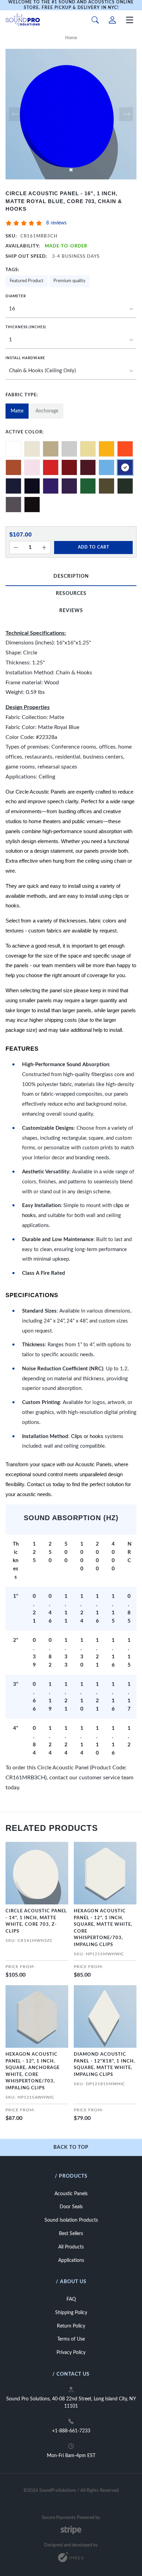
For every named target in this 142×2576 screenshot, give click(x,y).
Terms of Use (71, 2339)
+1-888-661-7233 (71, 2431)
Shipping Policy (71, 2313)
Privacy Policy (71, 2353)
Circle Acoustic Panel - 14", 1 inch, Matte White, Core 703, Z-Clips (36, 1921)
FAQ (71, 2299)
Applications (71, 2260)
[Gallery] (71, 114)
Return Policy (71, 2326)
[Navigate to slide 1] (71, 170)
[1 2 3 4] (71, 340)
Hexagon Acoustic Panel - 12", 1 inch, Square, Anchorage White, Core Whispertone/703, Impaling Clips (33, 2071)
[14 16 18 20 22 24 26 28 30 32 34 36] (71, 309)
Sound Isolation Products (71, 2220)
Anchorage (47, 411)
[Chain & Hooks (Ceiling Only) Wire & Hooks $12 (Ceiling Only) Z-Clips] (71, 371)
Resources (71, 594)
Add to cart (94, 547)
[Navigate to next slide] (126, 114)
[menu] (130, 20)
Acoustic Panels (71, 2194)
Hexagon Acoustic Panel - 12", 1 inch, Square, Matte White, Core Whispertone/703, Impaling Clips (103, 1928)
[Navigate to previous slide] (16, 114)
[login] (112, 20)
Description (71, 576)
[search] (95, 20)
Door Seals (71, 2207)
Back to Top (71, 2147)
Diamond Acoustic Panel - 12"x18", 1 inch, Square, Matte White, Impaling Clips (104, 2065)
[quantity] (16, 548)
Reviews (71, 611)
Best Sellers (71, 2234)
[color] (13, 449)
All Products (71, 2247)
